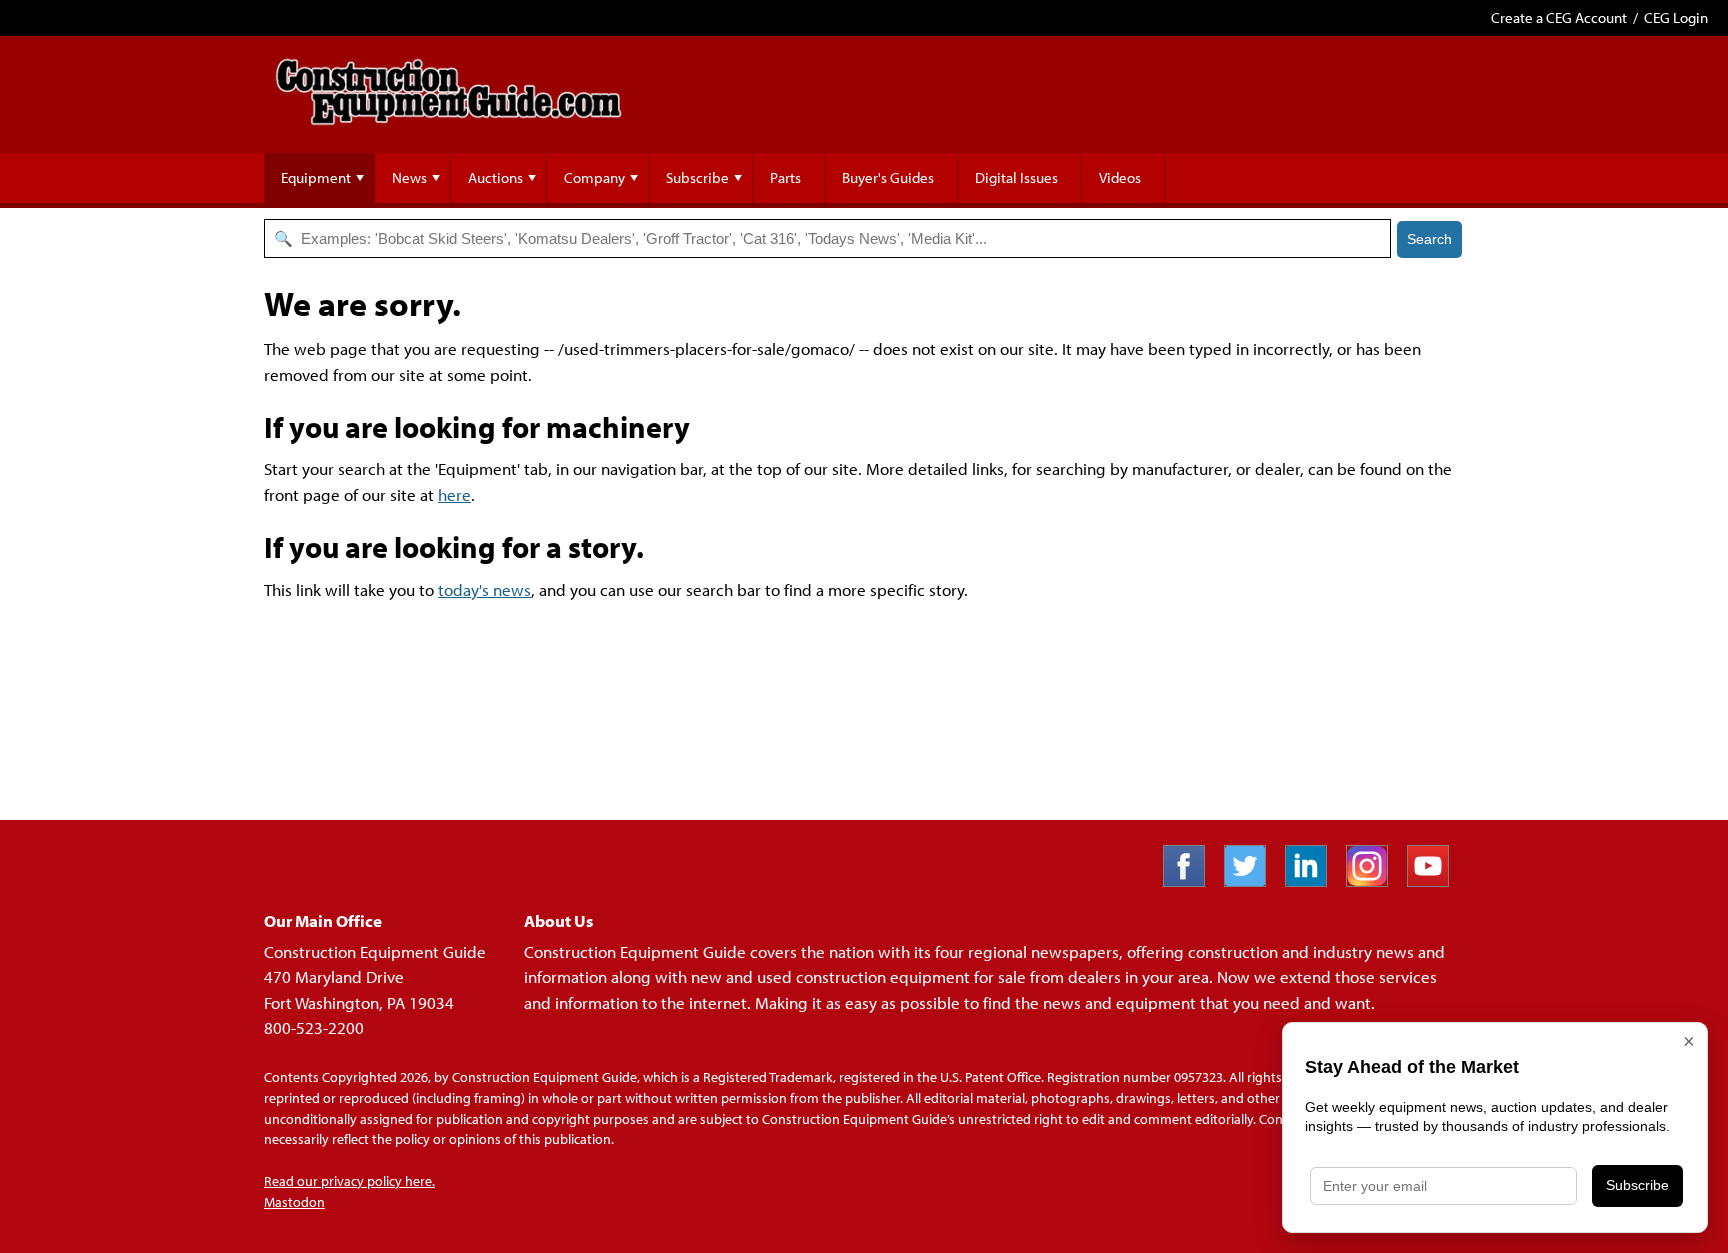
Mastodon (294, 1202)
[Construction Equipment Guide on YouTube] (1435, 880)
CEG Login (1676, 17)
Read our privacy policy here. (349, 1181)
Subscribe (697, 177)
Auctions (495, 177)
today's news (484, 589)
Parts (785, 177)
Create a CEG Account (1559, 17)
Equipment (316, 177)
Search (1429, 239)
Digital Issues (1016, 177)
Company (594, 177)
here (454, 494)
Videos (1120, 177)
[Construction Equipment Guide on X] (1252, 880)
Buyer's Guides (888, 177)
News (409, 177)
